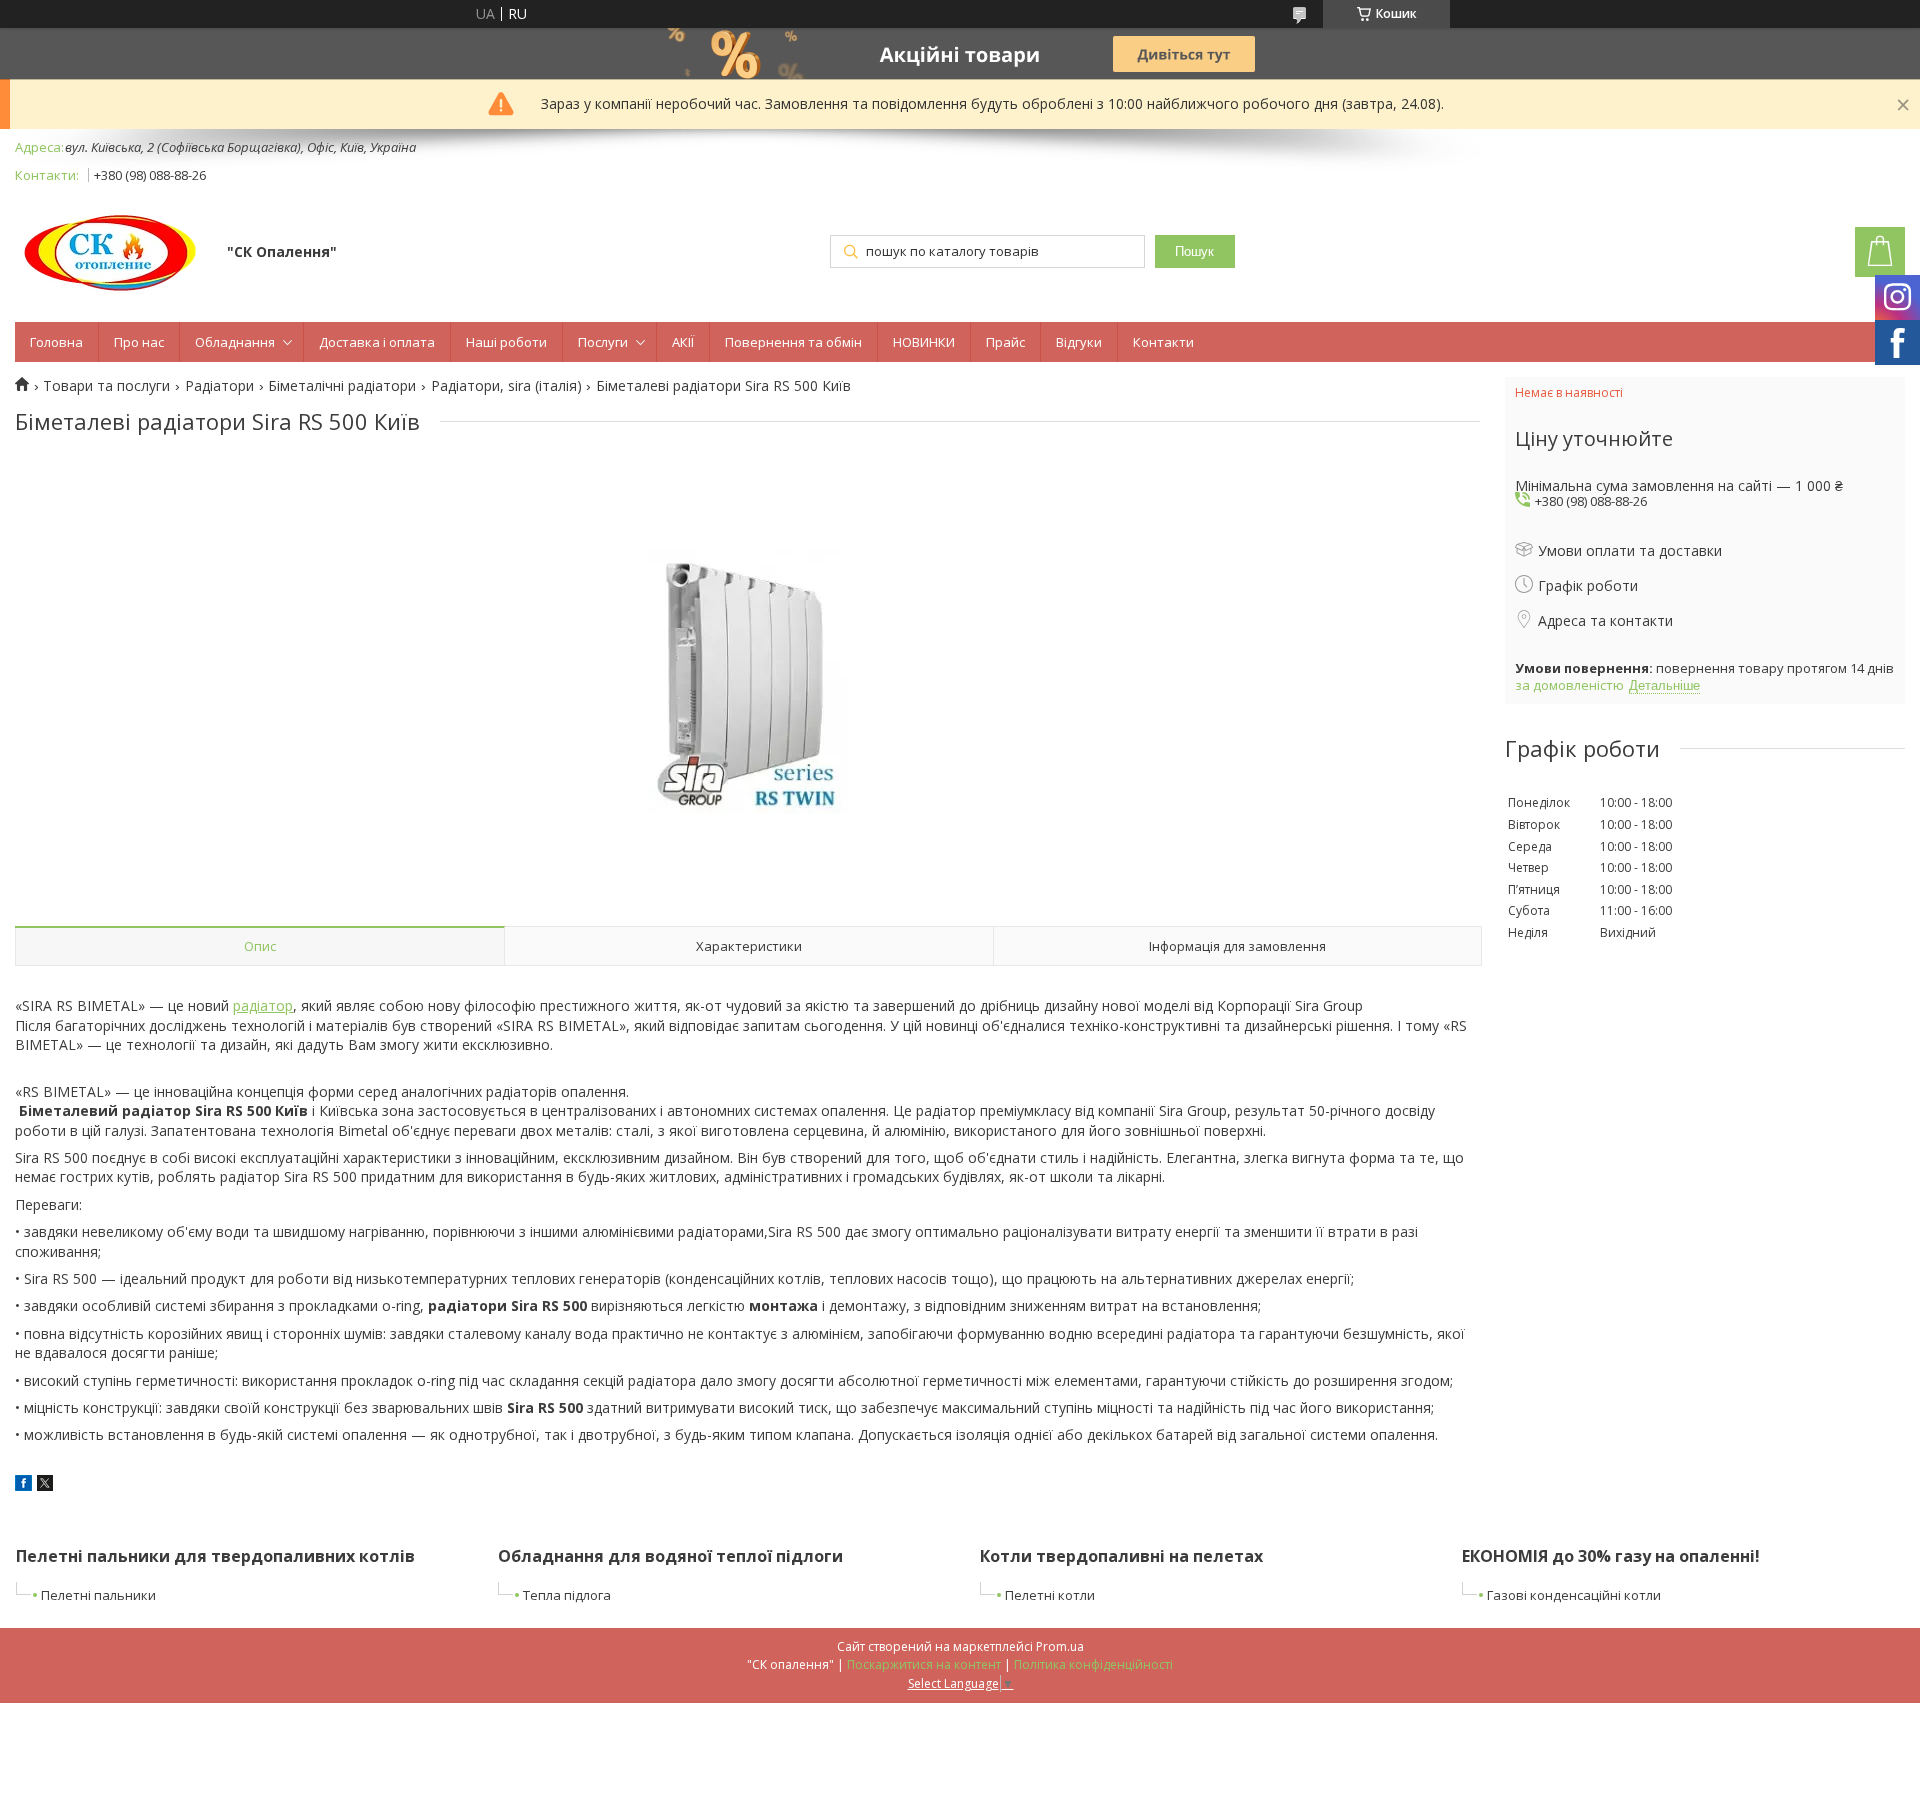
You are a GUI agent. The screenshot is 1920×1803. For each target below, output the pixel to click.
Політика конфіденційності (1093, 1664)
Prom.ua (1060, 1646)
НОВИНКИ (924, 342)
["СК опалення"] (111, 253)
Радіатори (219, 386)
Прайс (1005, 342)
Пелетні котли (1050, 1595)
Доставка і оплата (377, 342)
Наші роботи (506, 342)
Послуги (603, 342)
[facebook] (23, 1485)
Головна (56, 342)
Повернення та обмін (793, 342)
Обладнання (235, 342)
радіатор (263, 1005)
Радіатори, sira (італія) (506, 386)
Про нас (139, 342)
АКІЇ (683, 342)
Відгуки (1079, 342)
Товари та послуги (106, 386)
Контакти (1163, 342)
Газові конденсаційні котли (1574, 1595)
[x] (45, 1485)
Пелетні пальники (98, 1595)
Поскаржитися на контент (924, 1664)
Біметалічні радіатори (342, 386)
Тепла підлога (567, 1595)
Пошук (1194, 251)
